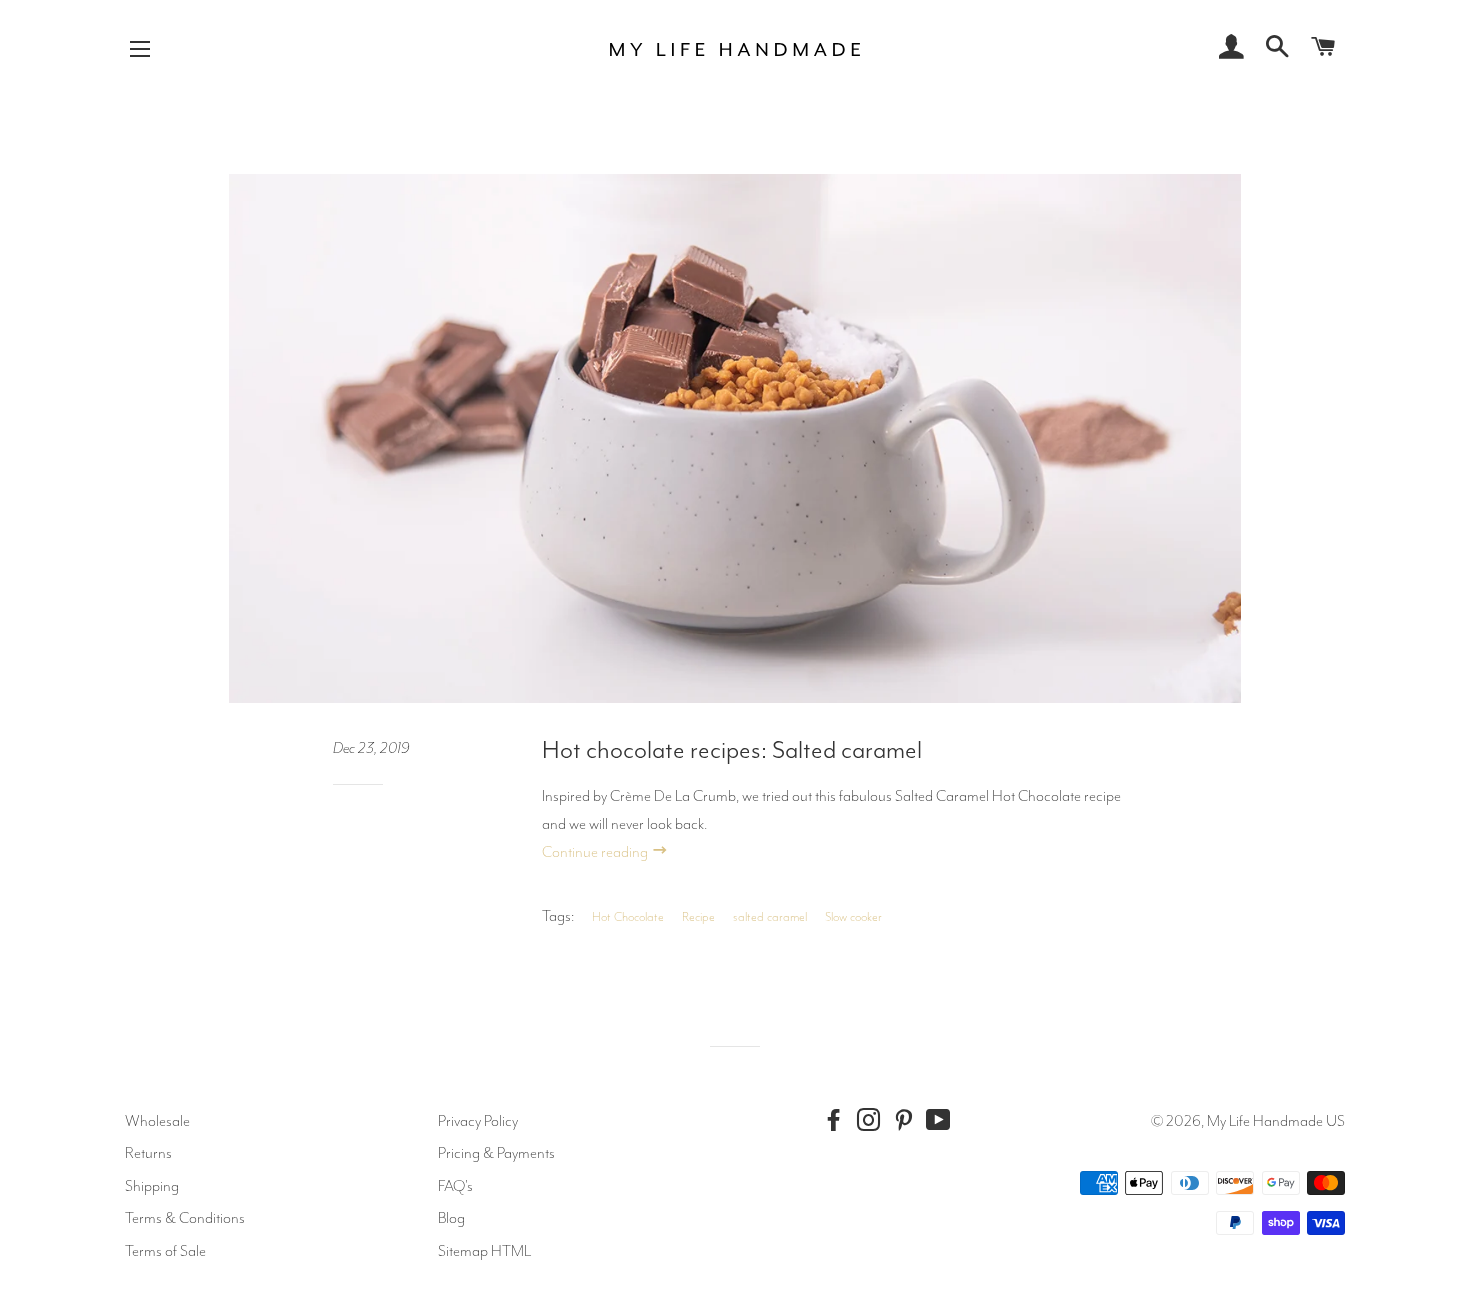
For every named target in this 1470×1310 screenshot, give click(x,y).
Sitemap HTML (484, 1251)
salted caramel (770, 917)
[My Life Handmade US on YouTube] (943, 1120)
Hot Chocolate (628, 917)
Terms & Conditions (185, 1218)
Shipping (152, 1186)
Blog (451, 1218)
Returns (148, 1153)
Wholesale (157, 1121)
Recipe (698, 917)
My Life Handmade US (1276, 1121)
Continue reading (596, 852)
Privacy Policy (478, 1121)
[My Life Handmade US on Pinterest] (908, 1120)
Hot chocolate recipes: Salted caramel (732, 750)
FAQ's (455, 1186)
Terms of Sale (165, 1251)
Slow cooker (853, 917)
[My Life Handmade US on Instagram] (873, 1120)
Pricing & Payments (496, 1153)
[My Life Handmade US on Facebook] (838, 1120)
